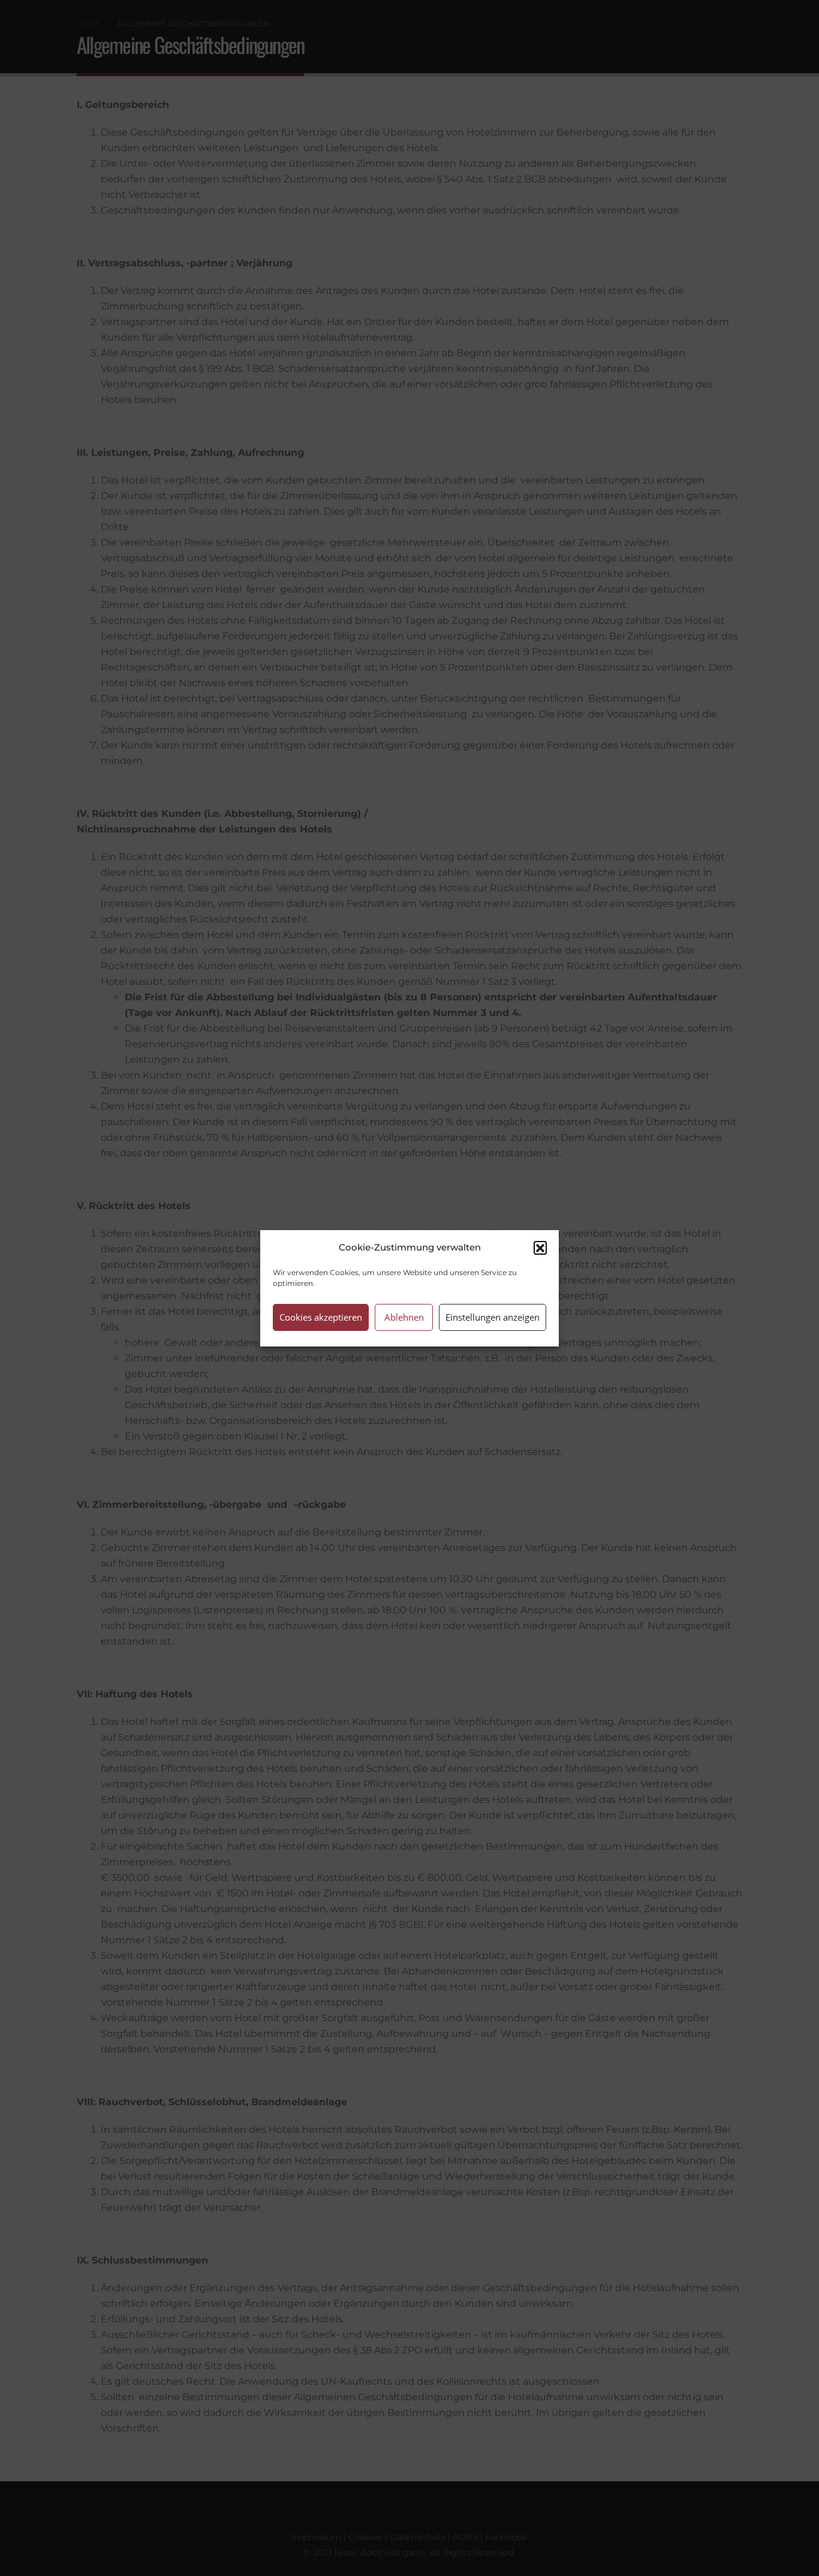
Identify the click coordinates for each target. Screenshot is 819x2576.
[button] (540, 1248)
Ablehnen (404, 1317)
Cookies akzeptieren (321, 1317)
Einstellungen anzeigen (493, 1317)
